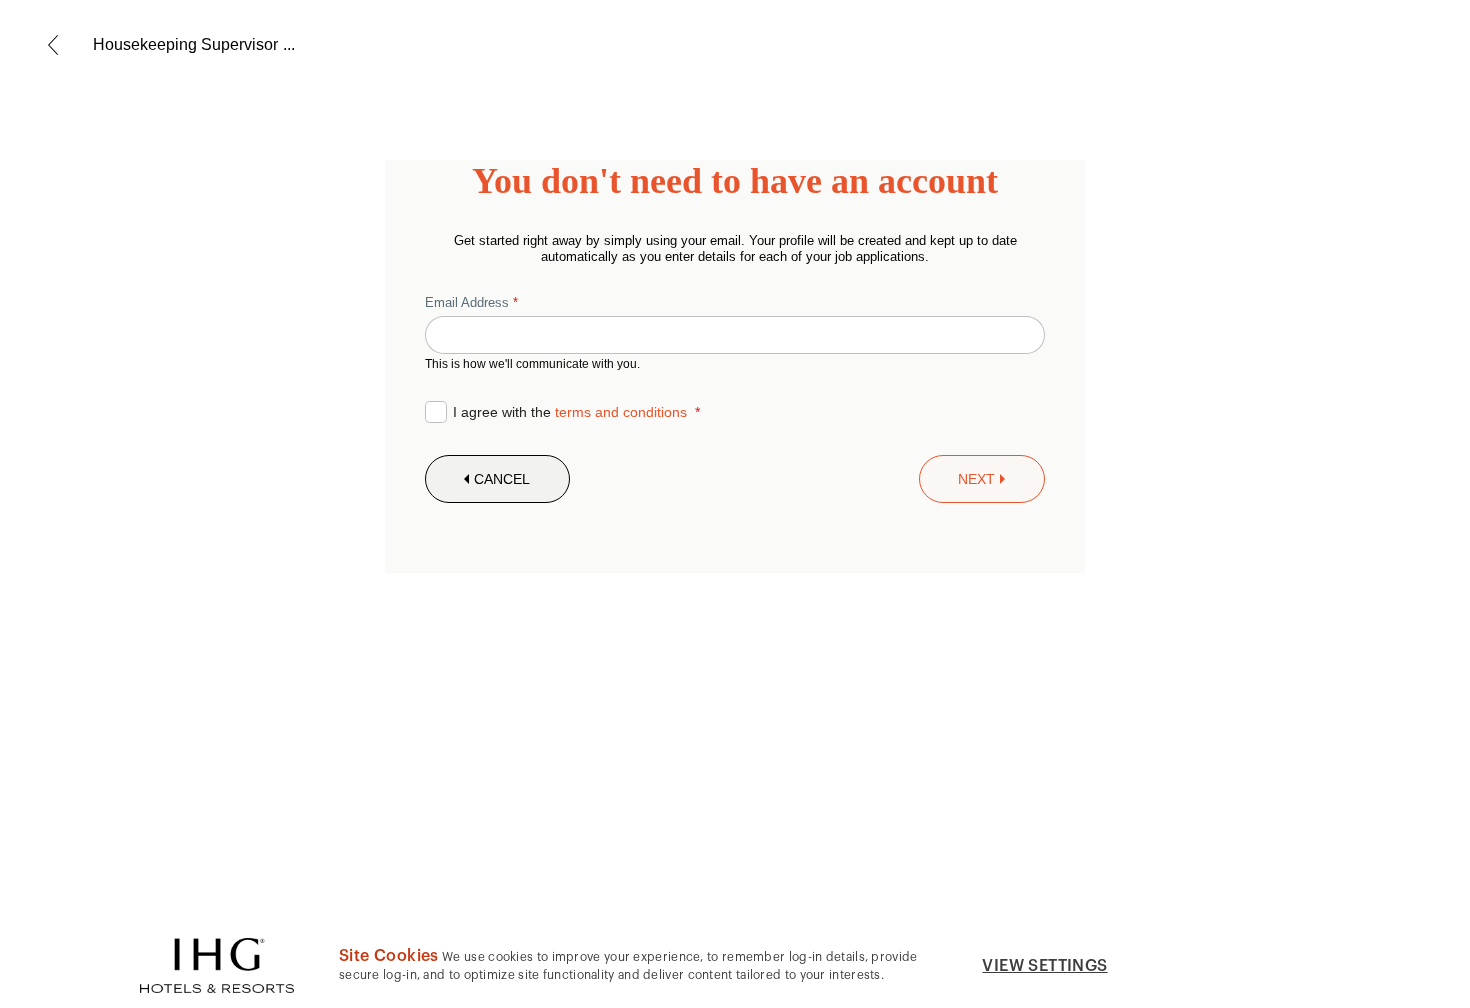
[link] (53, 45)
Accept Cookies (1235, 965)
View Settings (1044, 966)
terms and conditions (621, 412)
